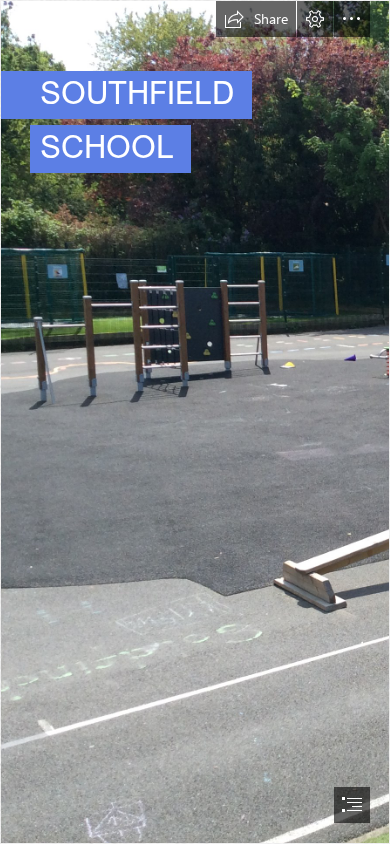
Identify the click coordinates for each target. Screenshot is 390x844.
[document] (195, 422)
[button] (256, 19)
